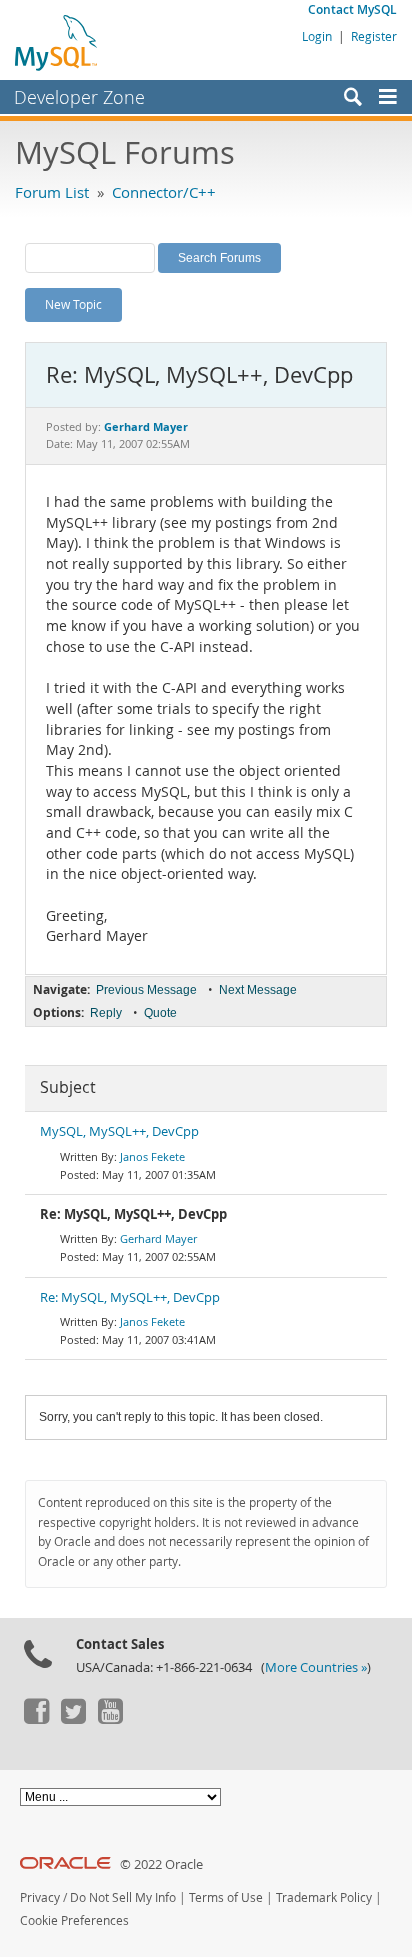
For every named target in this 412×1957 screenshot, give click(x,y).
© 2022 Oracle (161, 1864)
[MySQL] (57, 42)
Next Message (258, 990)
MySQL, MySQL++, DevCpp (119, 1131)
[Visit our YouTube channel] (110, 1719)
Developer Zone (79, 97)
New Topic (73, 304)
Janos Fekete (152, 1156)
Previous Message (146, 990)
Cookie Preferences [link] (74, 1920)
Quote (160, 1013)
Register (374, 36)
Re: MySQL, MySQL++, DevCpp (130, 1297)
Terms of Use (226, 1897)
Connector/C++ (164, 192)
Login (317, 36)
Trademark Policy (324, 1897)
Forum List (52, 192)
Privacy (40, 1897)
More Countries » (316, 1667)
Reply (106, 1013)
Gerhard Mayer (158, 1238)
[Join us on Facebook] (36, 1719)
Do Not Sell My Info (123, 1897)
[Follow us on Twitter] (73, 1719)
